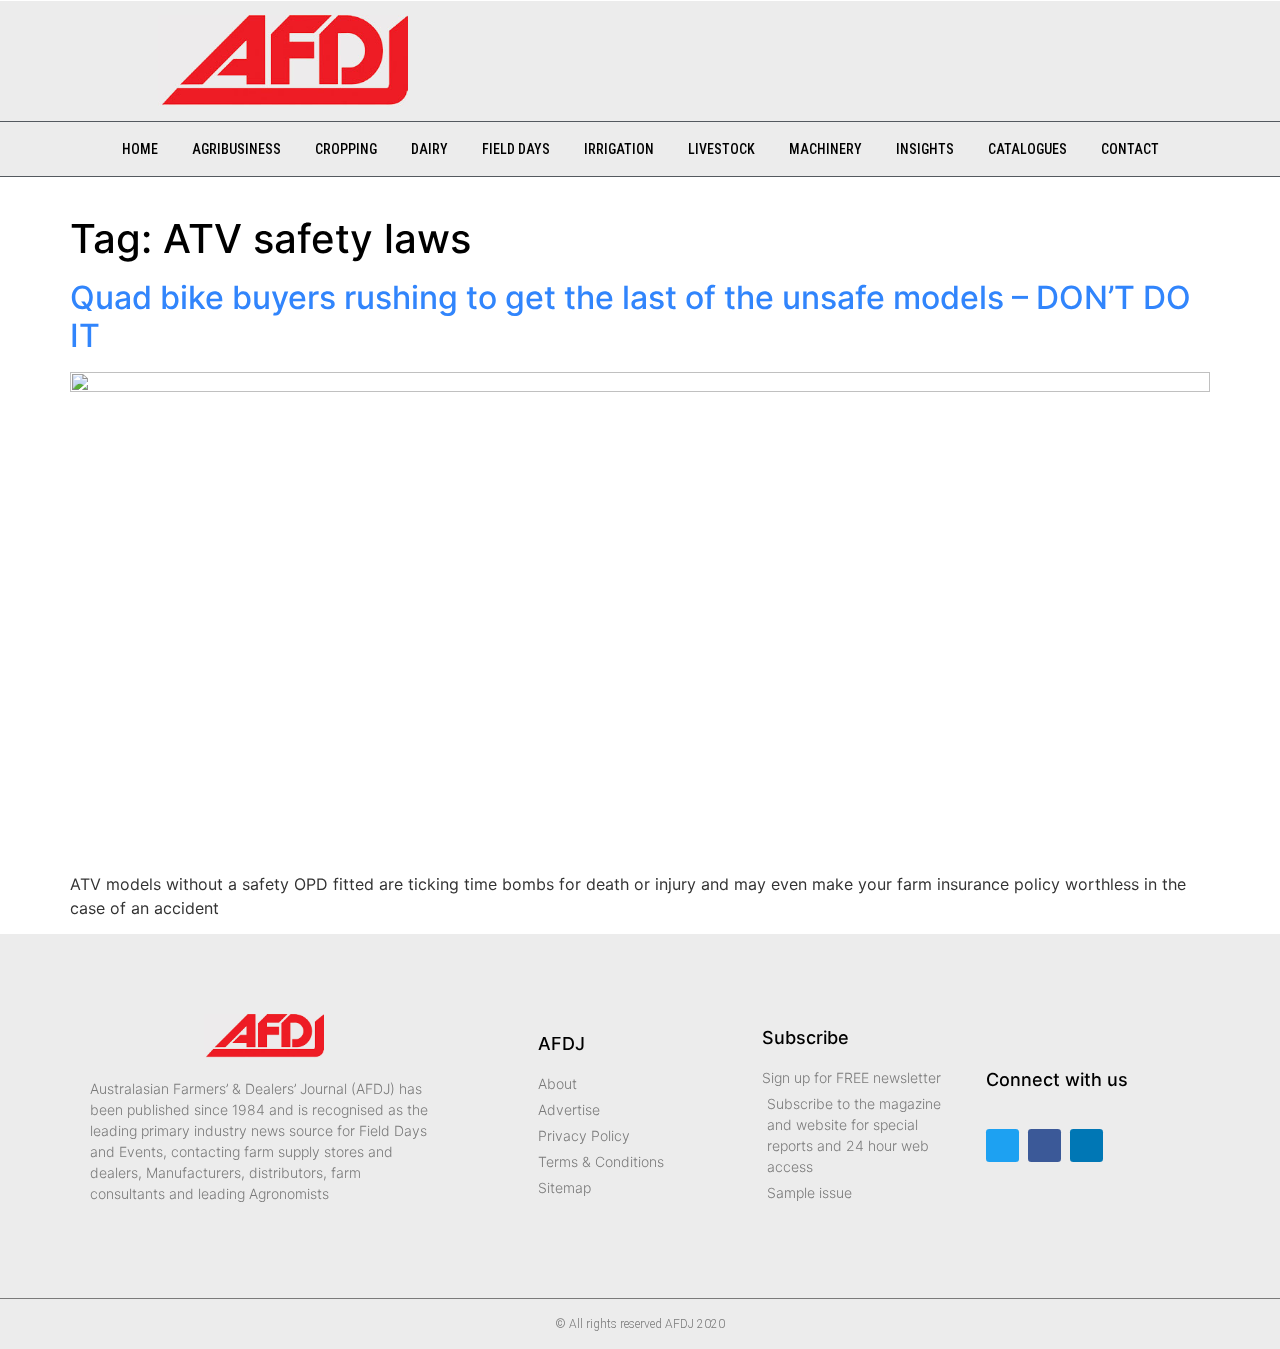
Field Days (516, 149)
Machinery (825, 149)
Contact (1130, 149)
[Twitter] (1002, 1145)
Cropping (346, 149)
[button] (454, 51)
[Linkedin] (1086, 1145)
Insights (925, 149)
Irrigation (619, 149)
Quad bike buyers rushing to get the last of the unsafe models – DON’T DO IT (630, 316)
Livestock (721, 149)
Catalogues (1027, 149)
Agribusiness (236, 149)
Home (140, 149)
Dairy (429, 149)
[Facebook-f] (1044, 1145)
